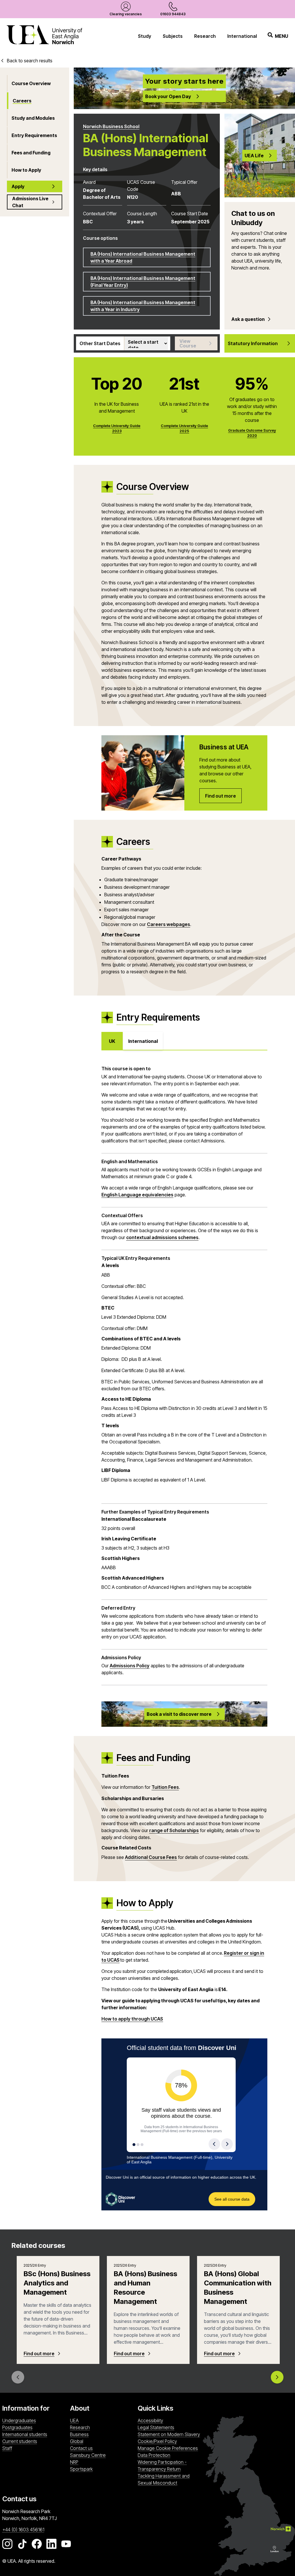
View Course (188, 343)
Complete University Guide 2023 (117, 428)
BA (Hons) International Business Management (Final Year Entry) (143, 282)
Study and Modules (33, 118)
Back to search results (30, 61)
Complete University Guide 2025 (184, 428)
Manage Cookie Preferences (168, 2448)
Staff (7, 2448)
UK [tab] (112, 1041)
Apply (18, 186)
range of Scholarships (174, 1830)
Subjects (173, 36)
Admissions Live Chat (30, 202)
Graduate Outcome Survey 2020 (252, 433)
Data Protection (154, 2455)
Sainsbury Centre (102, 2455)
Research (205, 36)
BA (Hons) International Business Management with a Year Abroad (143, 257)
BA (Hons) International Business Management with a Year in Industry (143, 306)
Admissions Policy (130, 1666)
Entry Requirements (34, 135)
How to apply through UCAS (132, 2019)
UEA (74, 2420)
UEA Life (254, 156)
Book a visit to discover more (179, 1714)
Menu (281, 36)
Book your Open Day (168, 96)
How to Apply (26, 170)
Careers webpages (169, 924)
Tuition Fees (165, 1787)
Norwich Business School (111, 126)
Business (79, 2434)
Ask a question (248, 319)
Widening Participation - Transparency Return (162, 2465)
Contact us (81, 2448)
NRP (102, 2462)
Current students (20, 2441)
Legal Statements (156, 2427)
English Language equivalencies (137, 1195)
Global (77, 2441)
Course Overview (31, 83)
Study (145, 36)
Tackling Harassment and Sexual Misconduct (164, 2479)
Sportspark (102, 2469)
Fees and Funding (31, 153)
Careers (22, 101)
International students (25, 2434)
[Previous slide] (18, 2377)
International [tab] (143, 1041)
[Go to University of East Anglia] (44, 36)
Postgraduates (17, 2427)
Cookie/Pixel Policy (157, 2441)
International (242, 36)
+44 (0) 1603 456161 (23, 2530)
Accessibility (150, 2420)
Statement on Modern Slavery (169, 2434)
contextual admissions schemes (162, 1237)
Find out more (39, 2354)
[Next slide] (277, 2377)
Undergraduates (19, 2420)
